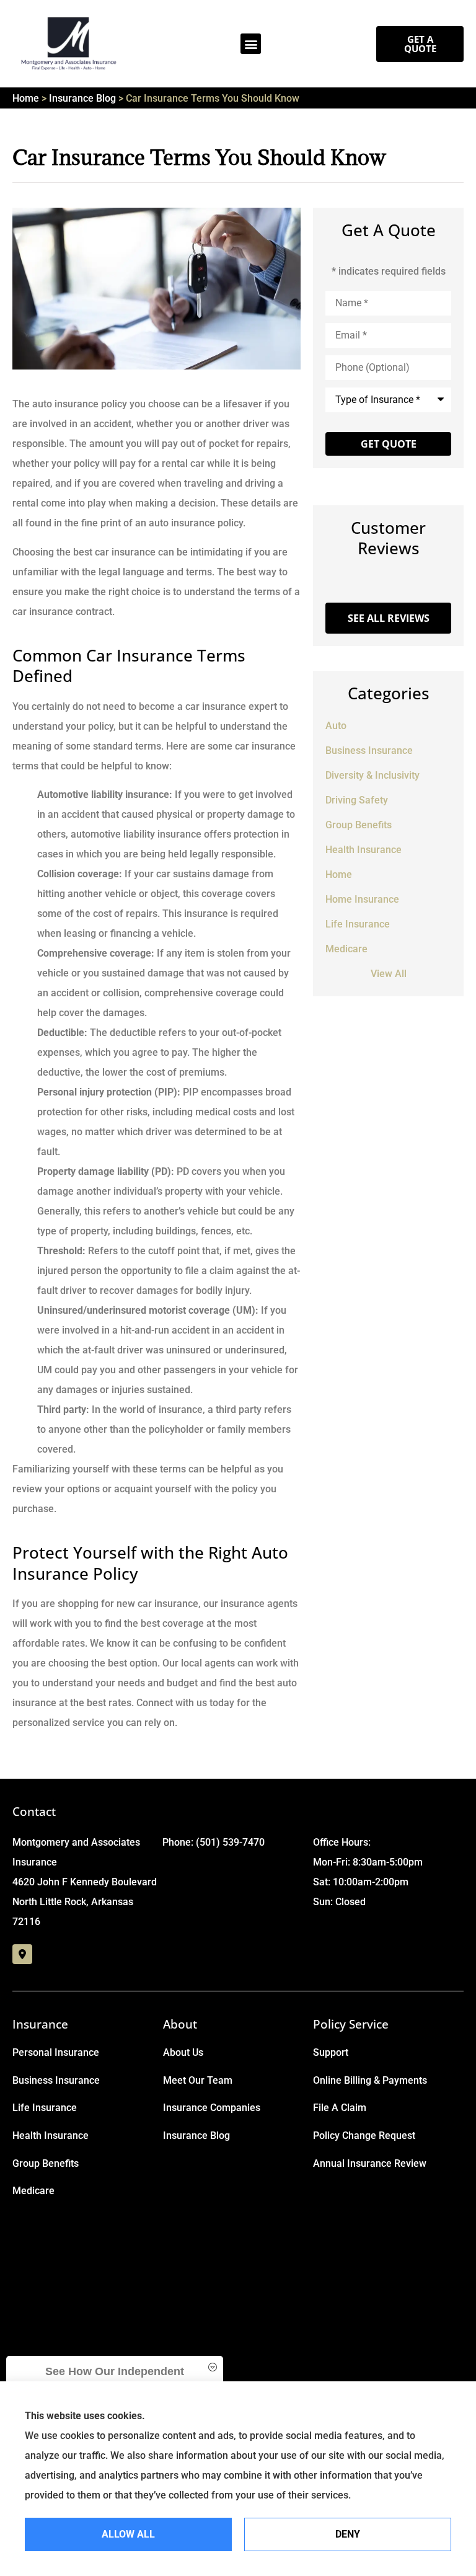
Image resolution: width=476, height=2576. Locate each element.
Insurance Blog (82, 98)
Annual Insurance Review (370, 2163)
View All (389, 974)
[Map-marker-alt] (22, 1954)
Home (26, 98)
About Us (183, 2052)
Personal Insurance (56, 2052)
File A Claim (340, 2108)
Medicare (33, 2191)
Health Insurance (51, 2136)
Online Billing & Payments (370, 2080)
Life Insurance (45, 2108)
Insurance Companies (212, 2108)
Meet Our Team (198, 2080)
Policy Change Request (364, 2136)
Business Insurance (56, 2080)
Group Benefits (46, 2163)
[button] (251, 44)
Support (331, 2052)
